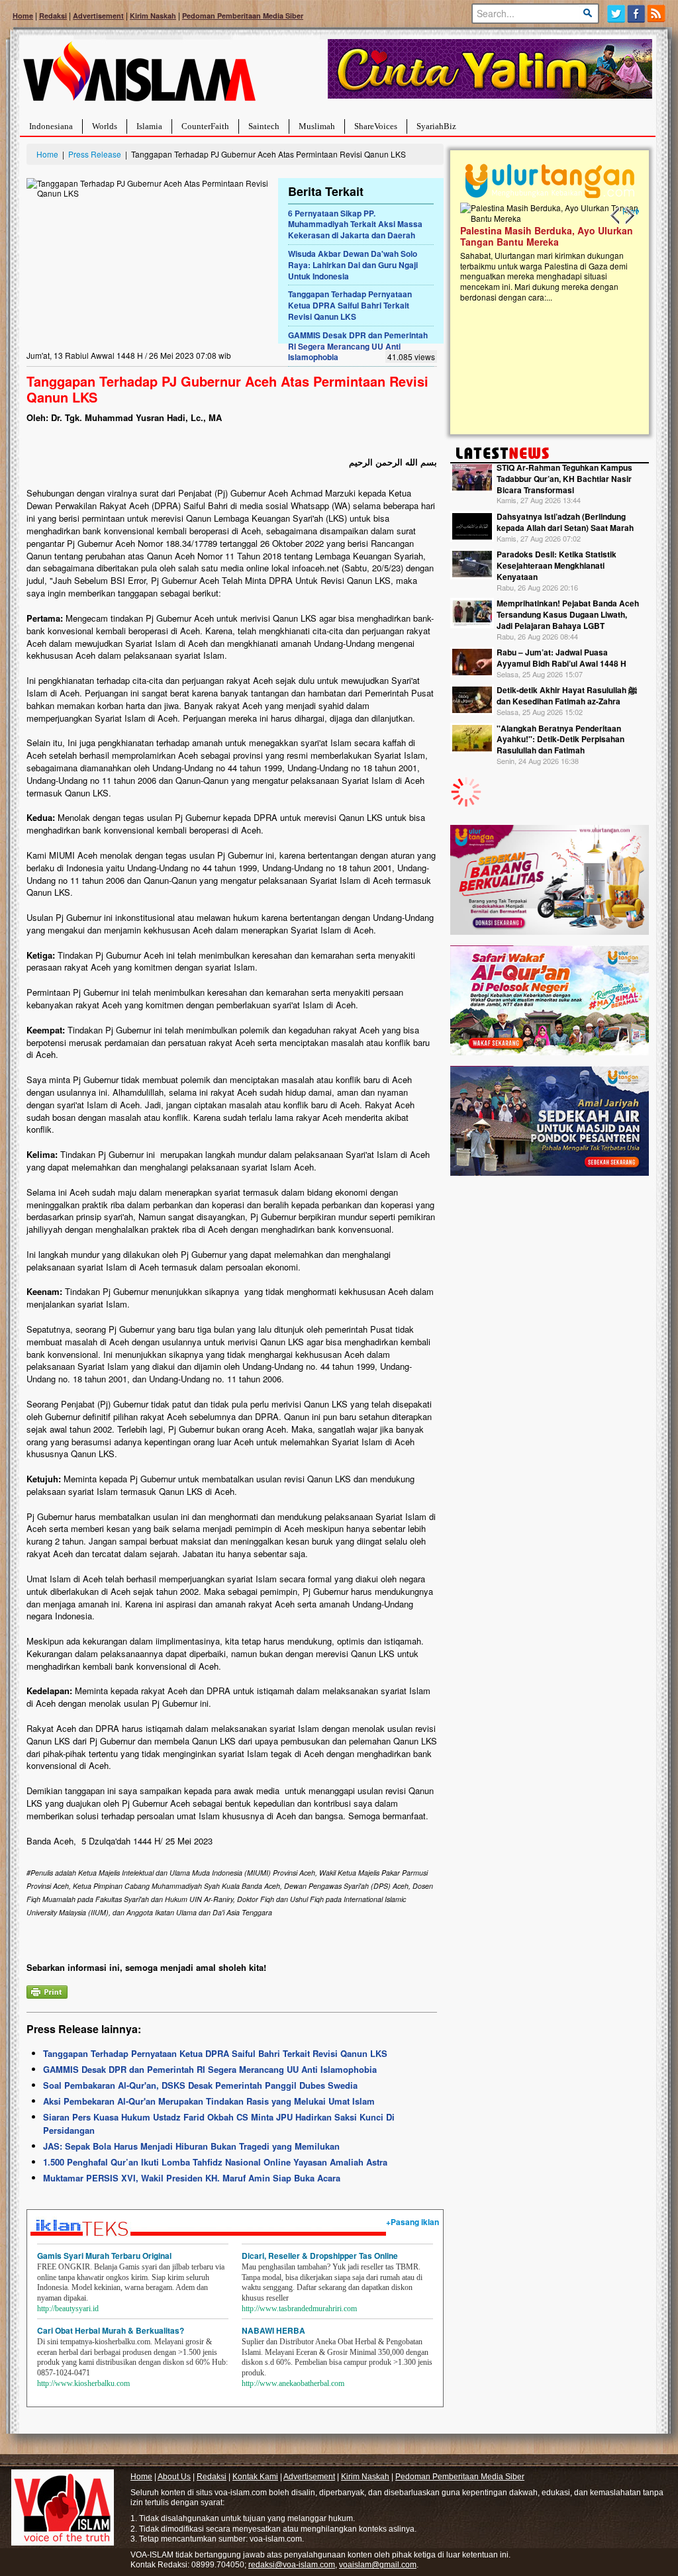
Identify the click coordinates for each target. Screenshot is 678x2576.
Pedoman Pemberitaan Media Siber (243, 16)
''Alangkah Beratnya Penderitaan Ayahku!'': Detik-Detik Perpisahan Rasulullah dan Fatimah (560, 739)
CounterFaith (205, 126)
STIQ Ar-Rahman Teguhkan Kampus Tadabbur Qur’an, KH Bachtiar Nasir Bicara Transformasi (564, 479)
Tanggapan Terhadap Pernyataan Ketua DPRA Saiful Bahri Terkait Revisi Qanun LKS (350, 305)
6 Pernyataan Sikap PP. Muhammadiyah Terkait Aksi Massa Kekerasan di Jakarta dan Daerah (355, 224)
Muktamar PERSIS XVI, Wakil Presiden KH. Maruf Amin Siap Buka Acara (192, 2178)
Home (23, 16)
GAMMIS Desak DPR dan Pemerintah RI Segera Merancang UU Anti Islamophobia (358, 346)
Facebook (637, 14)
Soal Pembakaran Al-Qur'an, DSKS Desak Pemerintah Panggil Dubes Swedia (200, 2085)
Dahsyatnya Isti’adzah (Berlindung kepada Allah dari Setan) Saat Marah (565, 522)
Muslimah (317, 126)
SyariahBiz (436, 126)
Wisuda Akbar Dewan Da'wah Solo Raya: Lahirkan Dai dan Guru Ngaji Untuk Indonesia (353, 265)
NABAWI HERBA (273, 2330)
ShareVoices (376, 126)
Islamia (149, 126)
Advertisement (98, 16)
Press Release (95, 154)
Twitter (616, 14)
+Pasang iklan (412, 2222)
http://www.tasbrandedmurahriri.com (299, 2309)
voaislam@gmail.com (378, 2565)
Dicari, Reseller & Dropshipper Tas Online (320, 2256)
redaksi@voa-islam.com (292, 2565)
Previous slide (616, 216)
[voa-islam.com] (139, 76)
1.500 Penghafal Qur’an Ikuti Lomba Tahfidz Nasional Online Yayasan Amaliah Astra (215, 2162)
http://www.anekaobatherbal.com (293, 2383)
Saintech (264, 126)
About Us (174, 2477)
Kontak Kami (255, 2477)
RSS (657, 14)
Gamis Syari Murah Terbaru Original (104, 2256)
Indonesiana (51, 126)
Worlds (105, 126)
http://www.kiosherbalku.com (83, 2383)
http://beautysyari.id (68, 2309)
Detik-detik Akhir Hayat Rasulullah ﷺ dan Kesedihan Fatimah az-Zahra (567, 695)
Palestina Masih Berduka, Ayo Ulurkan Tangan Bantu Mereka (531, 236)
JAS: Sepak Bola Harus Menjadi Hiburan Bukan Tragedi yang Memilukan (191, 2146)
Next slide (629, 216)
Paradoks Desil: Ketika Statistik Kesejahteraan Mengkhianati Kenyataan (557, 565)
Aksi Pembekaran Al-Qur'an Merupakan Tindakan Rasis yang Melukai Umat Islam (209, 2101)
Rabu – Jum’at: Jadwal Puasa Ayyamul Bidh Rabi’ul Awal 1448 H (561, 658)
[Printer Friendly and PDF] (47, 1990)
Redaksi (53, 16)
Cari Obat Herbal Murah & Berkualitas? (111, 2330)
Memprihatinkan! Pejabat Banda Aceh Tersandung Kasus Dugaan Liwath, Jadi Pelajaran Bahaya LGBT (568, 614)
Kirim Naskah (153, 16)
